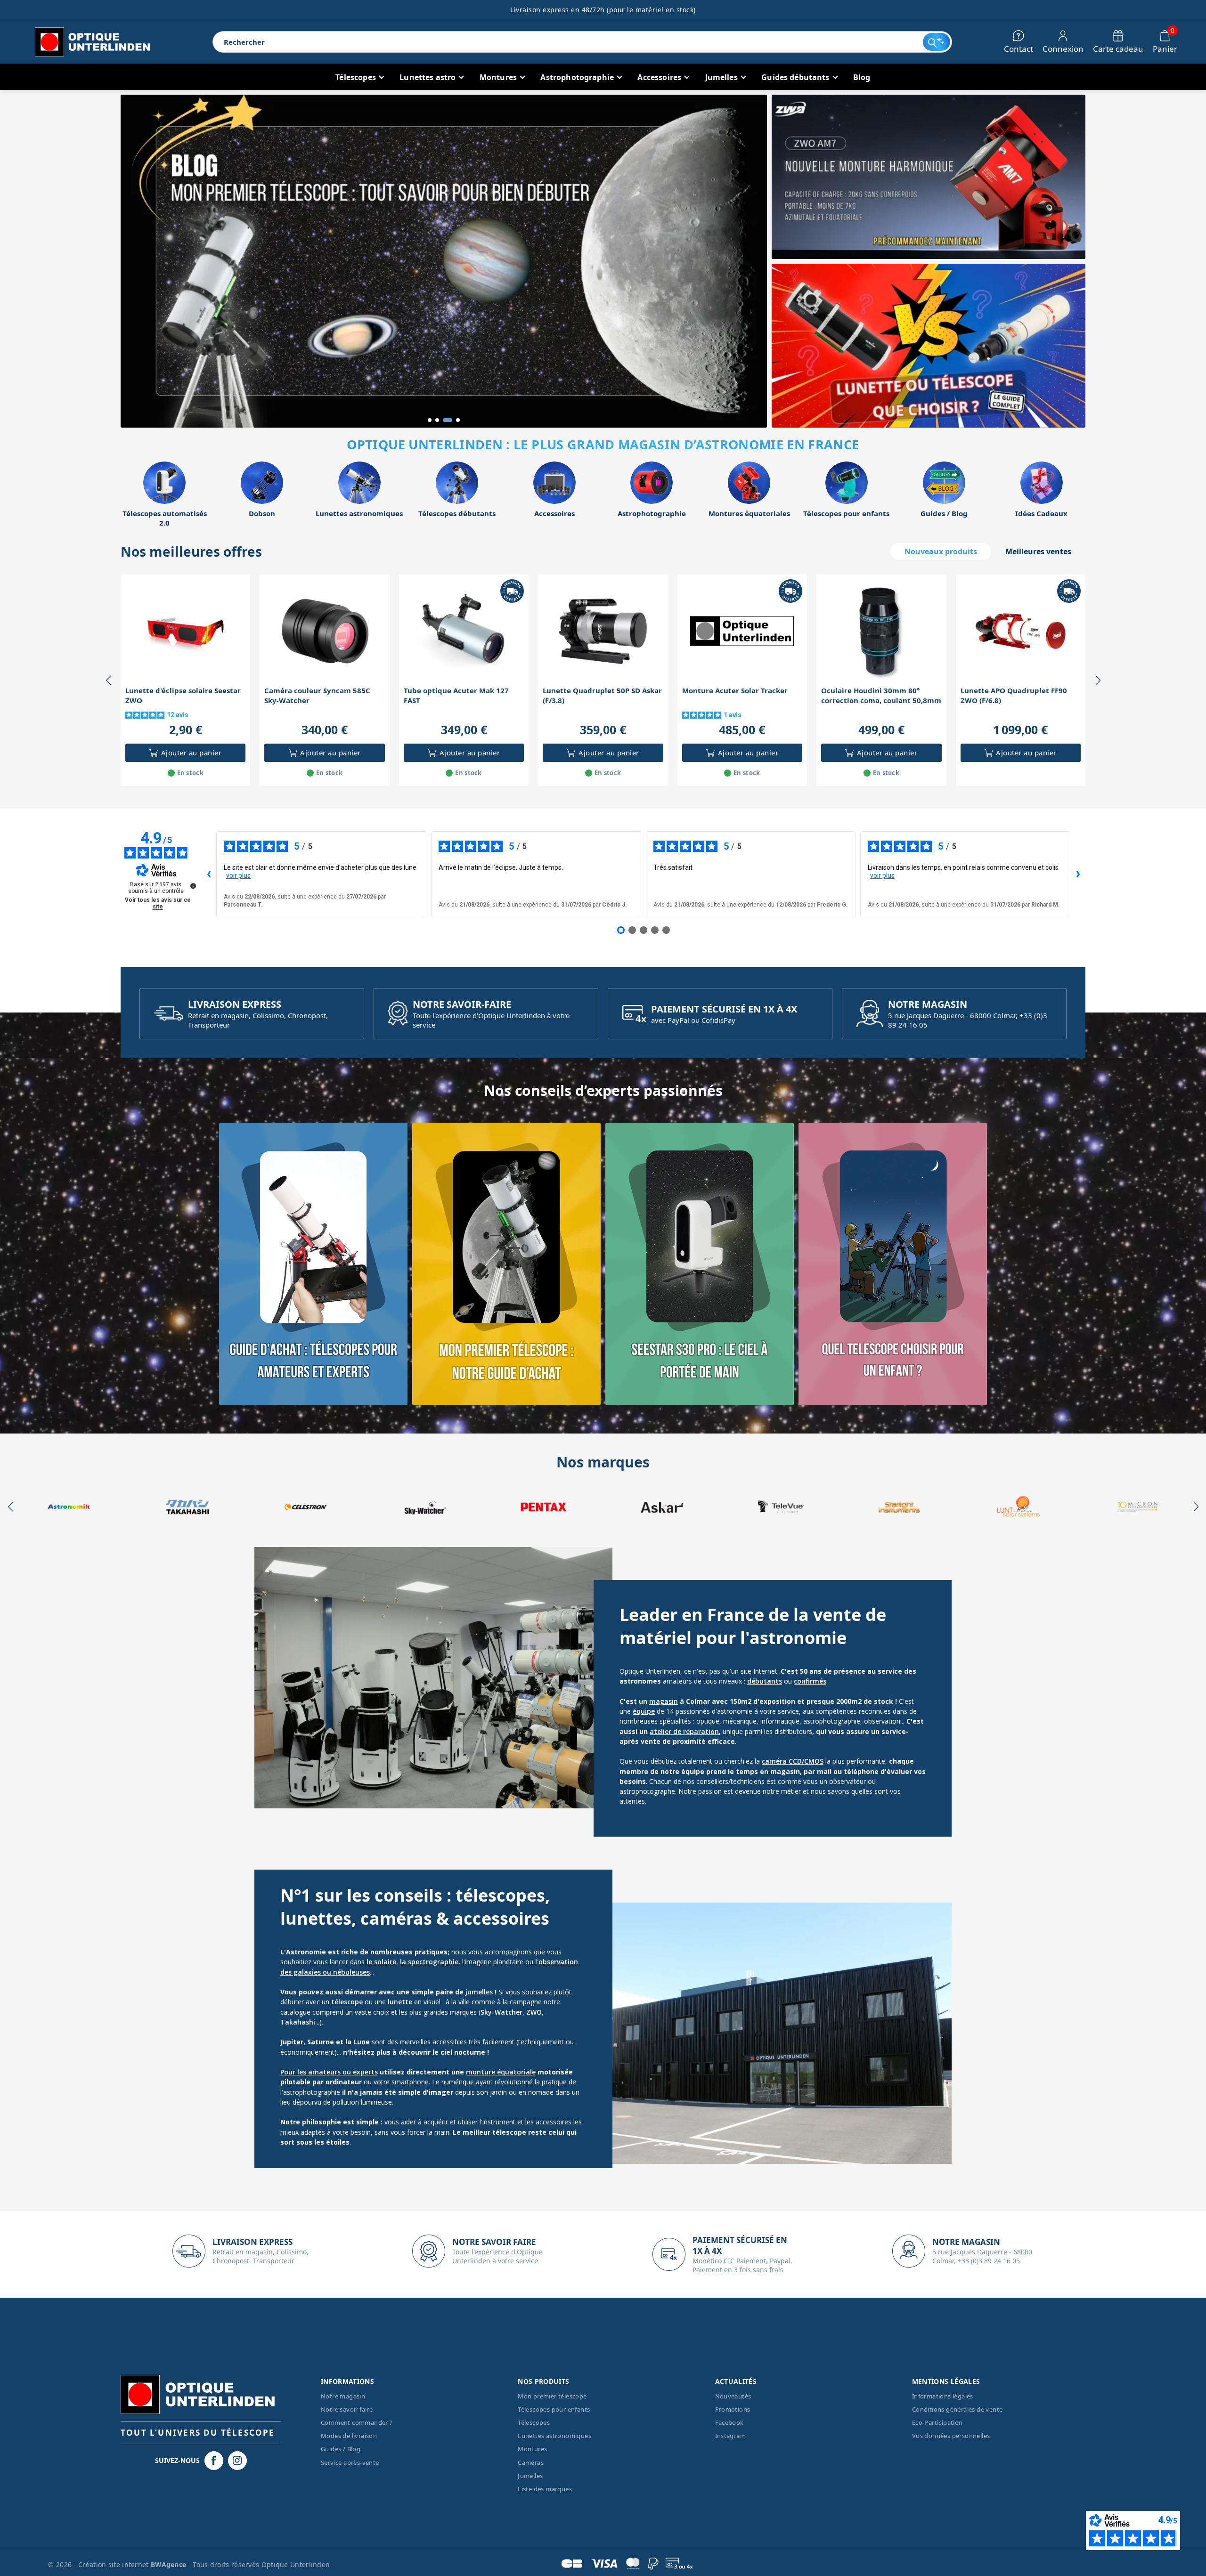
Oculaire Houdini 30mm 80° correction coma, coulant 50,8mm (881, 695)
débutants (765, 1681)
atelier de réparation (684, 1731)
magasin (664, 1701)
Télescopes (534, 2422)
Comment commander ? (357, 2422)
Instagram (731, 2436)
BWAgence (170, 2564)
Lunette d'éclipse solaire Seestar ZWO (183, 695)
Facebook (729, 2422)
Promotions (733, 2409)
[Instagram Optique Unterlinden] (237, 2461)
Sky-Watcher (501, 2012)
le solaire (381, 1962)
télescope (347, 2002)
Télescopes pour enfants (554, 2409)
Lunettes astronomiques (554, 2436)
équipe (644, 1711)
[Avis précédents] (209, 875)
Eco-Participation (937, 2422)
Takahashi (298, 2022)
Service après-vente (350, 2463)
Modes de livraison (349, 2436)
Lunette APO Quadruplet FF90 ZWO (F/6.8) (1014, 695)
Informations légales (943, 2396)
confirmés (810, 1681)
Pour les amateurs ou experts (329, 2072)
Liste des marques (545, 2489)
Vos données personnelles (951, 2436)
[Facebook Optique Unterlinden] (214, 2461)
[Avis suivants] (1078, 875)
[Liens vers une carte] (313, 1264)
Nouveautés (733, 2396)
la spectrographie (429, 1962)
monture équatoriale (501, 2072)
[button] (430, 420)
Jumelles (530, 2476)
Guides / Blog (341, 2449)
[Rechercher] (937, 42)
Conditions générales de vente (957, 2409)
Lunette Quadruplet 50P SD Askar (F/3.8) (602, 695)
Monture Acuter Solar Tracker (735, 690)
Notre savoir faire (347, 2409)
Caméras (531, 2463)
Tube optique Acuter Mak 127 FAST (456, 695)
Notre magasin (343, 2396)
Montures (532, 2449)
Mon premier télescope (552, 2396)
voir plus (238, 875)
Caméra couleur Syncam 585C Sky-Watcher (317, 695)
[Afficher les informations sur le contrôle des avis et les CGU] (193, 886)
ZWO (534, 2012)
